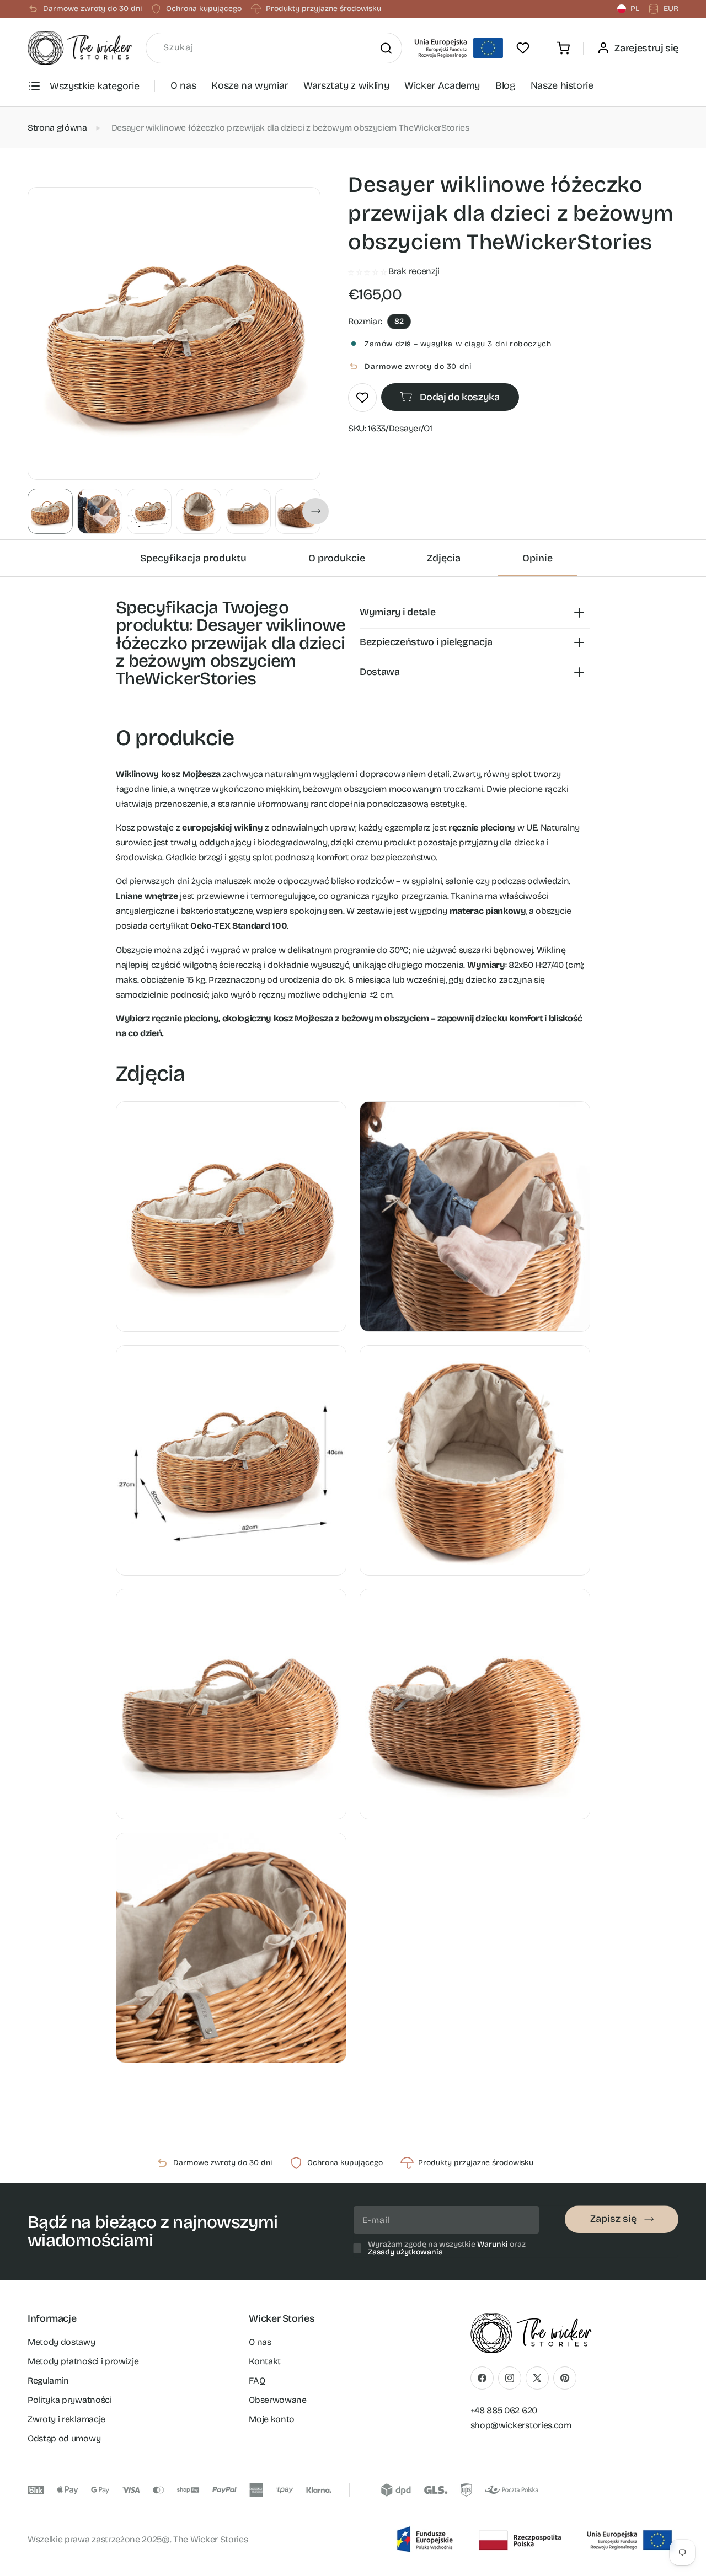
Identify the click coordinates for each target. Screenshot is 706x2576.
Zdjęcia (444, 558)
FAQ (257, 2380)
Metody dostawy (61, 2342)
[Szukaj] (386, 48)
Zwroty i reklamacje (66, 2419)
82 (399, 321)
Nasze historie (562, 85)
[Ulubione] (523, 48)
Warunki (493, 2244)
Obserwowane (277, 2400)
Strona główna (57, 128)
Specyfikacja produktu (193, 558)
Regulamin (48, 2380)
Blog (505, 85)
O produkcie (337, 558)
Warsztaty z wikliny (346, 85)
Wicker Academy (442, 85)
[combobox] (274, 48)
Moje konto (272, 2419)
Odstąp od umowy (64, 2438)
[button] (563, 48)
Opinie (537, 558)
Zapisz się (613, 2219)
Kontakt (265, 2361)
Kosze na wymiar (250, 85)
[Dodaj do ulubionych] (362, 398)
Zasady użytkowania (405, 2252)
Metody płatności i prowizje (83, 2361)
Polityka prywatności (70, 2400)
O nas (183, 85)
